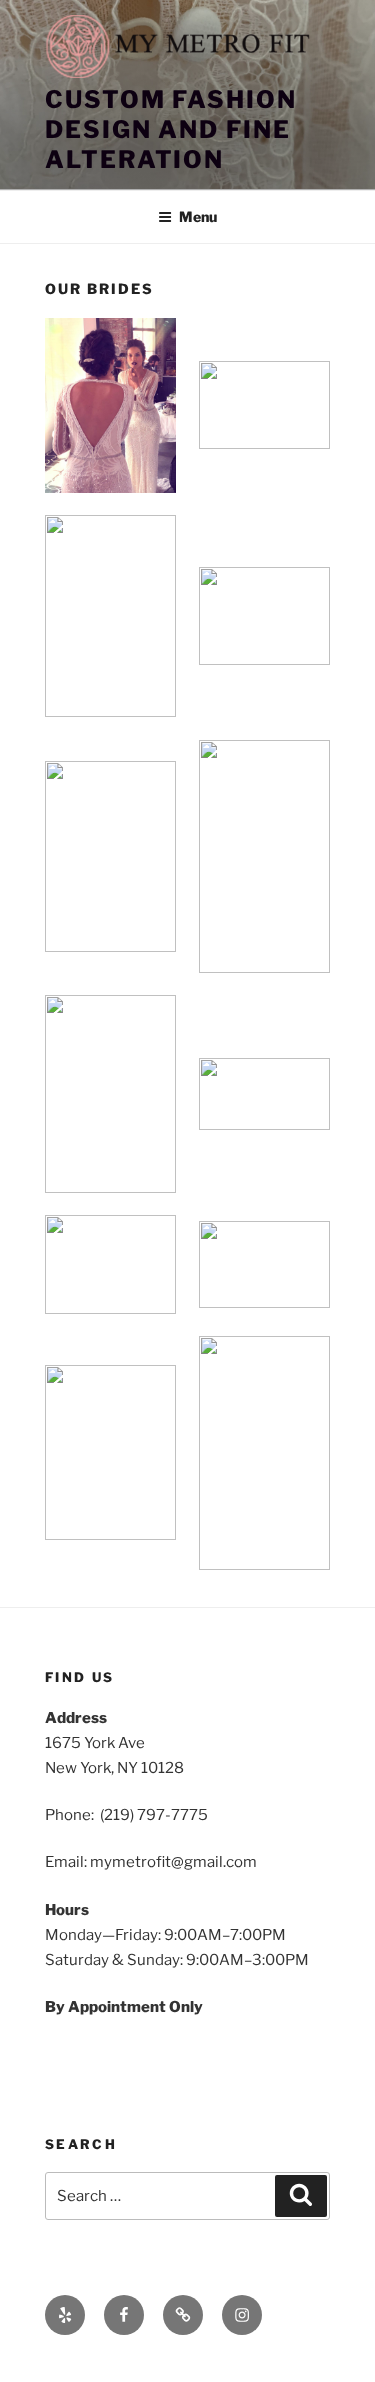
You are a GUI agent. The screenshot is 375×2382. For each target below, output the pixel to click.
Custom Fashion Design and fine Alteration (171, 129)
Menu (198, 216)
